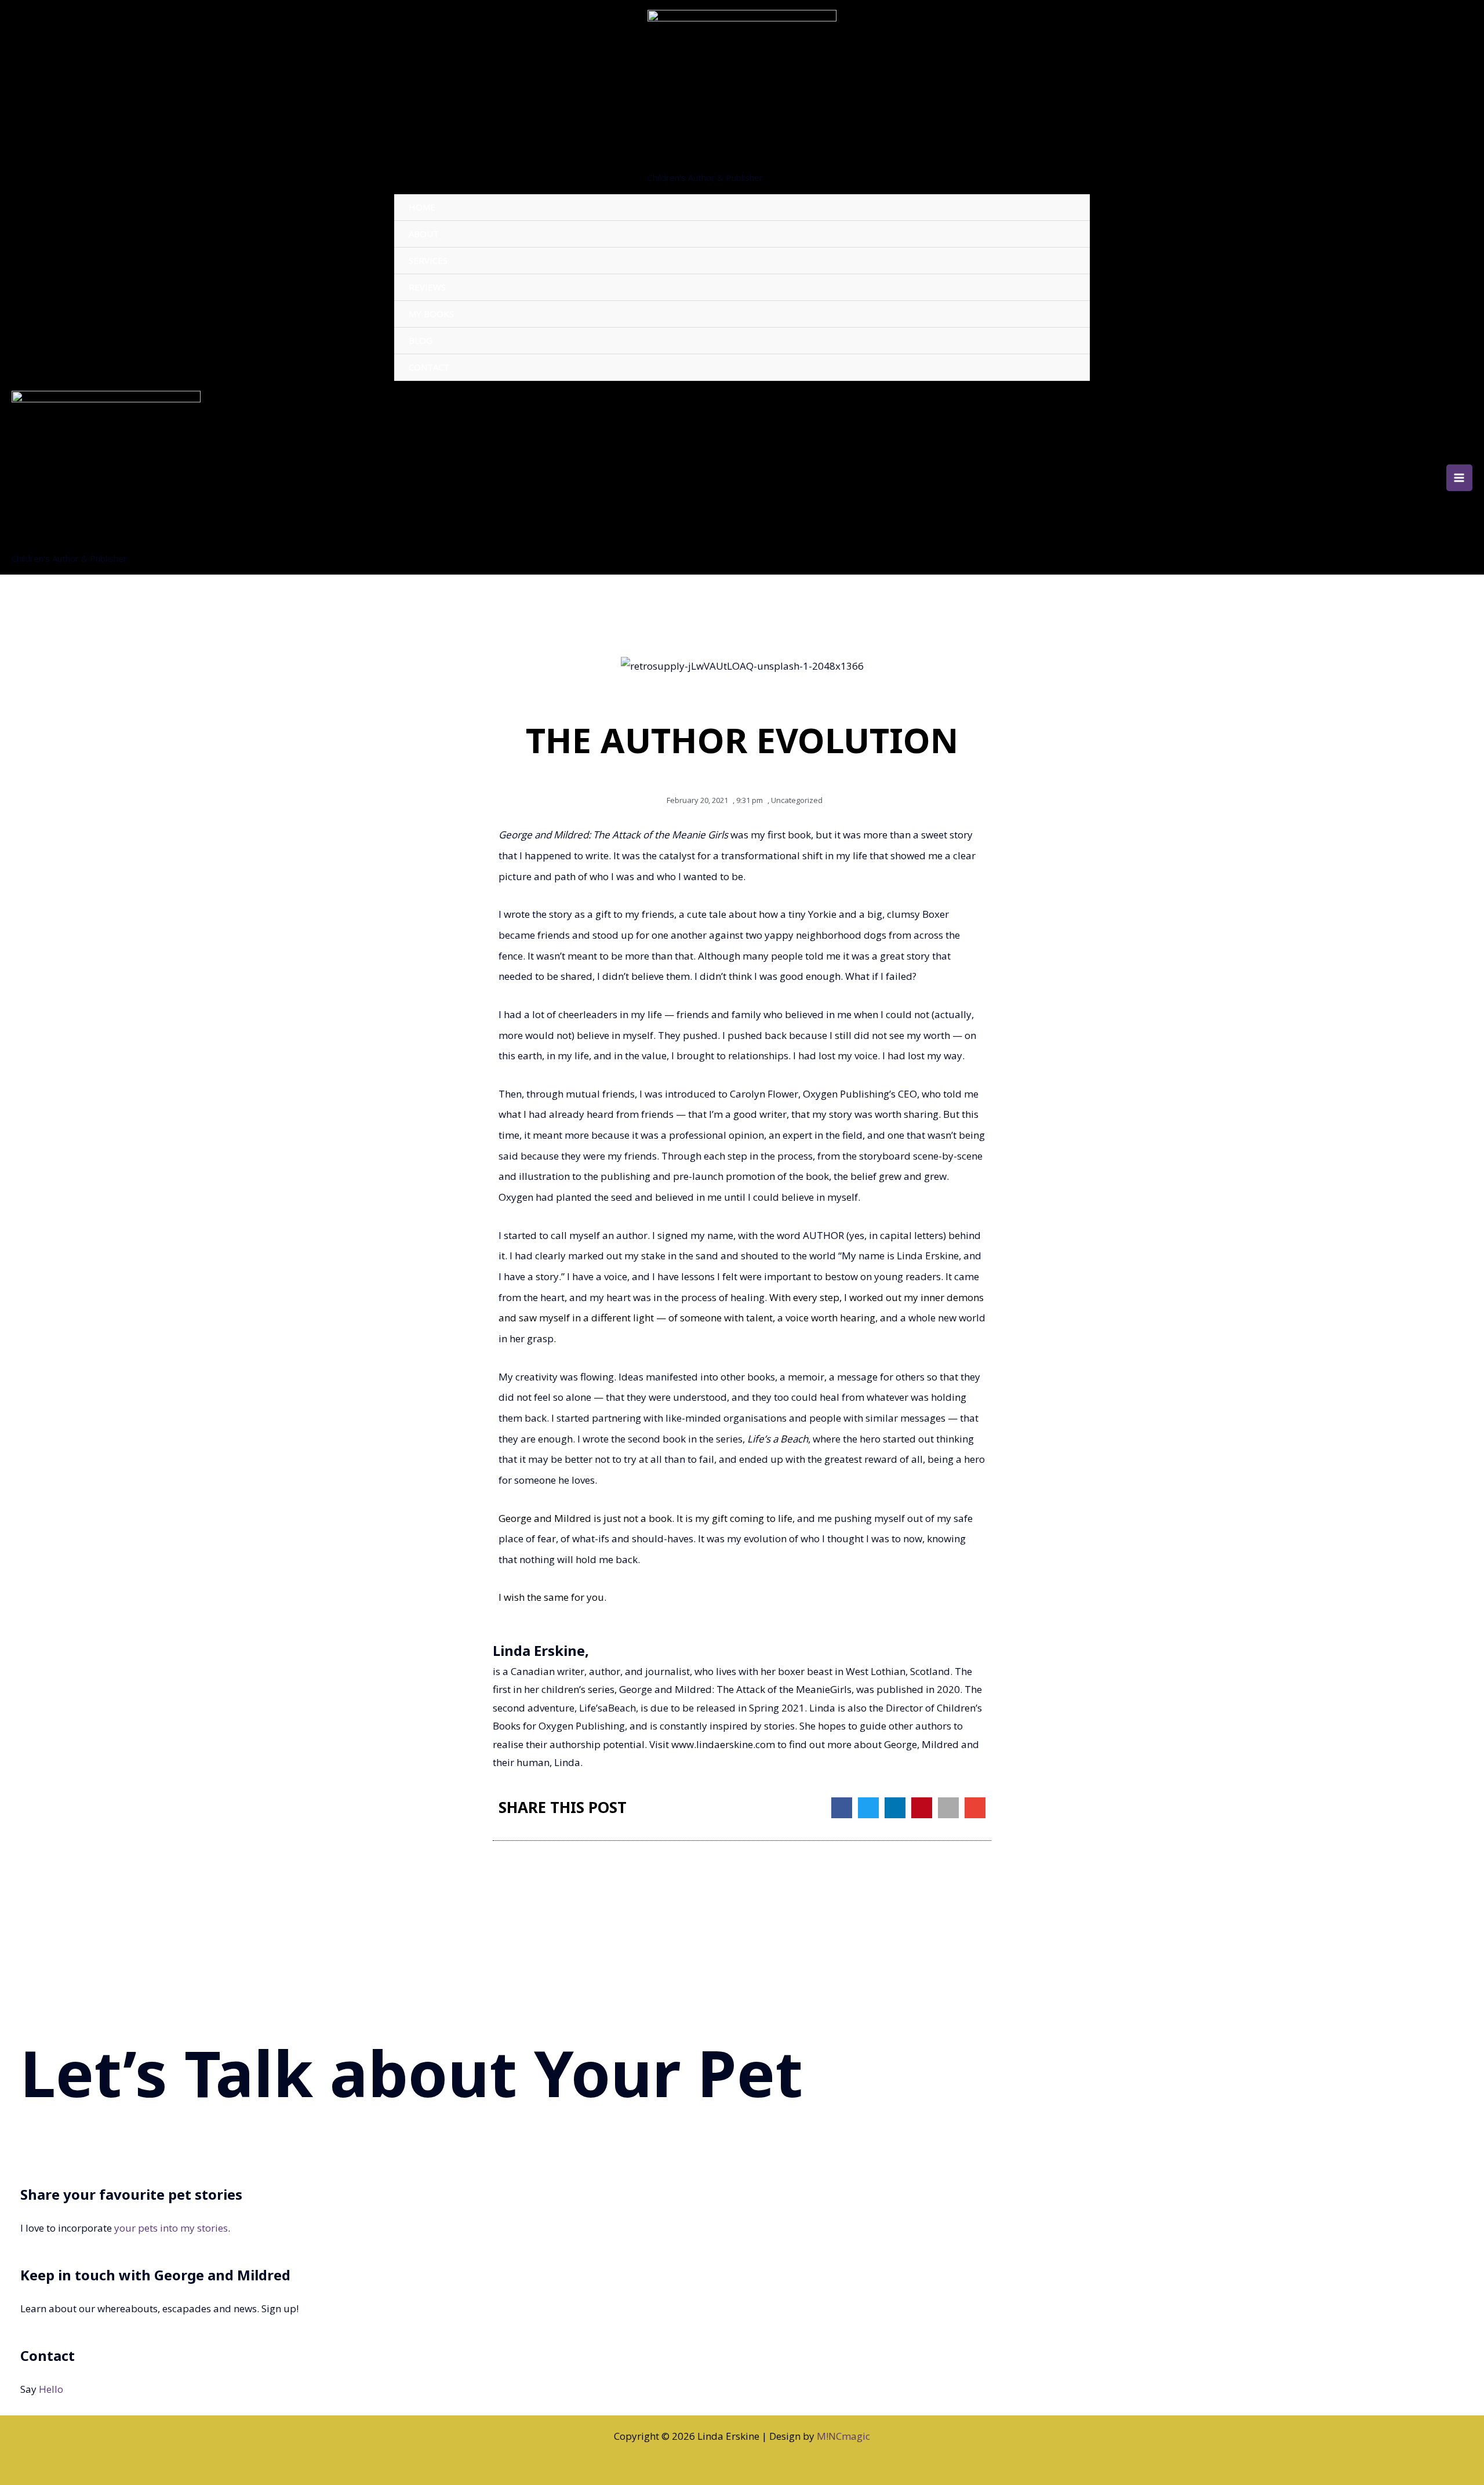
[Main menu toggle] (1460, 478)
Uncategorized (797, 800)
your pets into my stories (171, 2228)
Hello (51, 2389)
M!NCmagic (843, 2436)
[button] (842, 1808)
